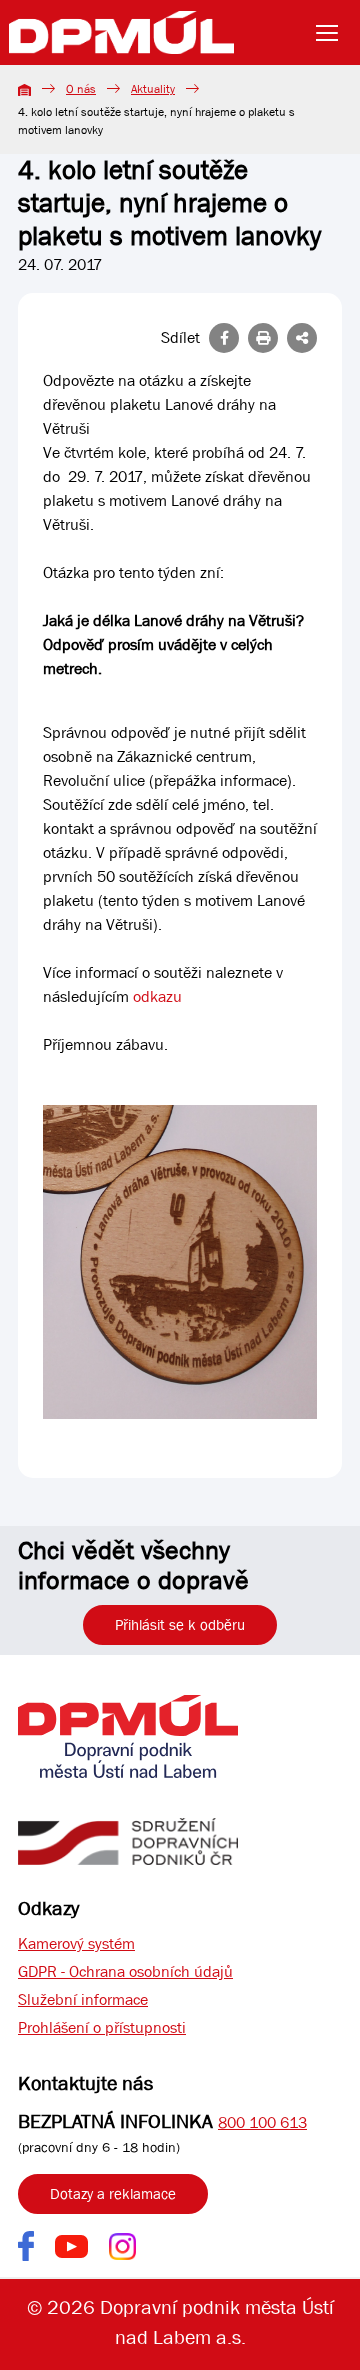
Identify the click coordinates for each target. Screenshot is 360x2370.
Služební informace (83, 1999)
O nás (81, 89)
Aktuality (153, 89)
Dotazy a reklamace (113, 2194)
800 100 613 (262, 2122)
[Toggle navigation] (333, 33)
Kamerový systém (76, 1943)
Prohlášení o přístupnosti (102, 2027)
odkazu (157, 996)
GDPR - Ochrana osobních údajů (125, 1971)
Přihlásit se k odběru (180, 1625)
